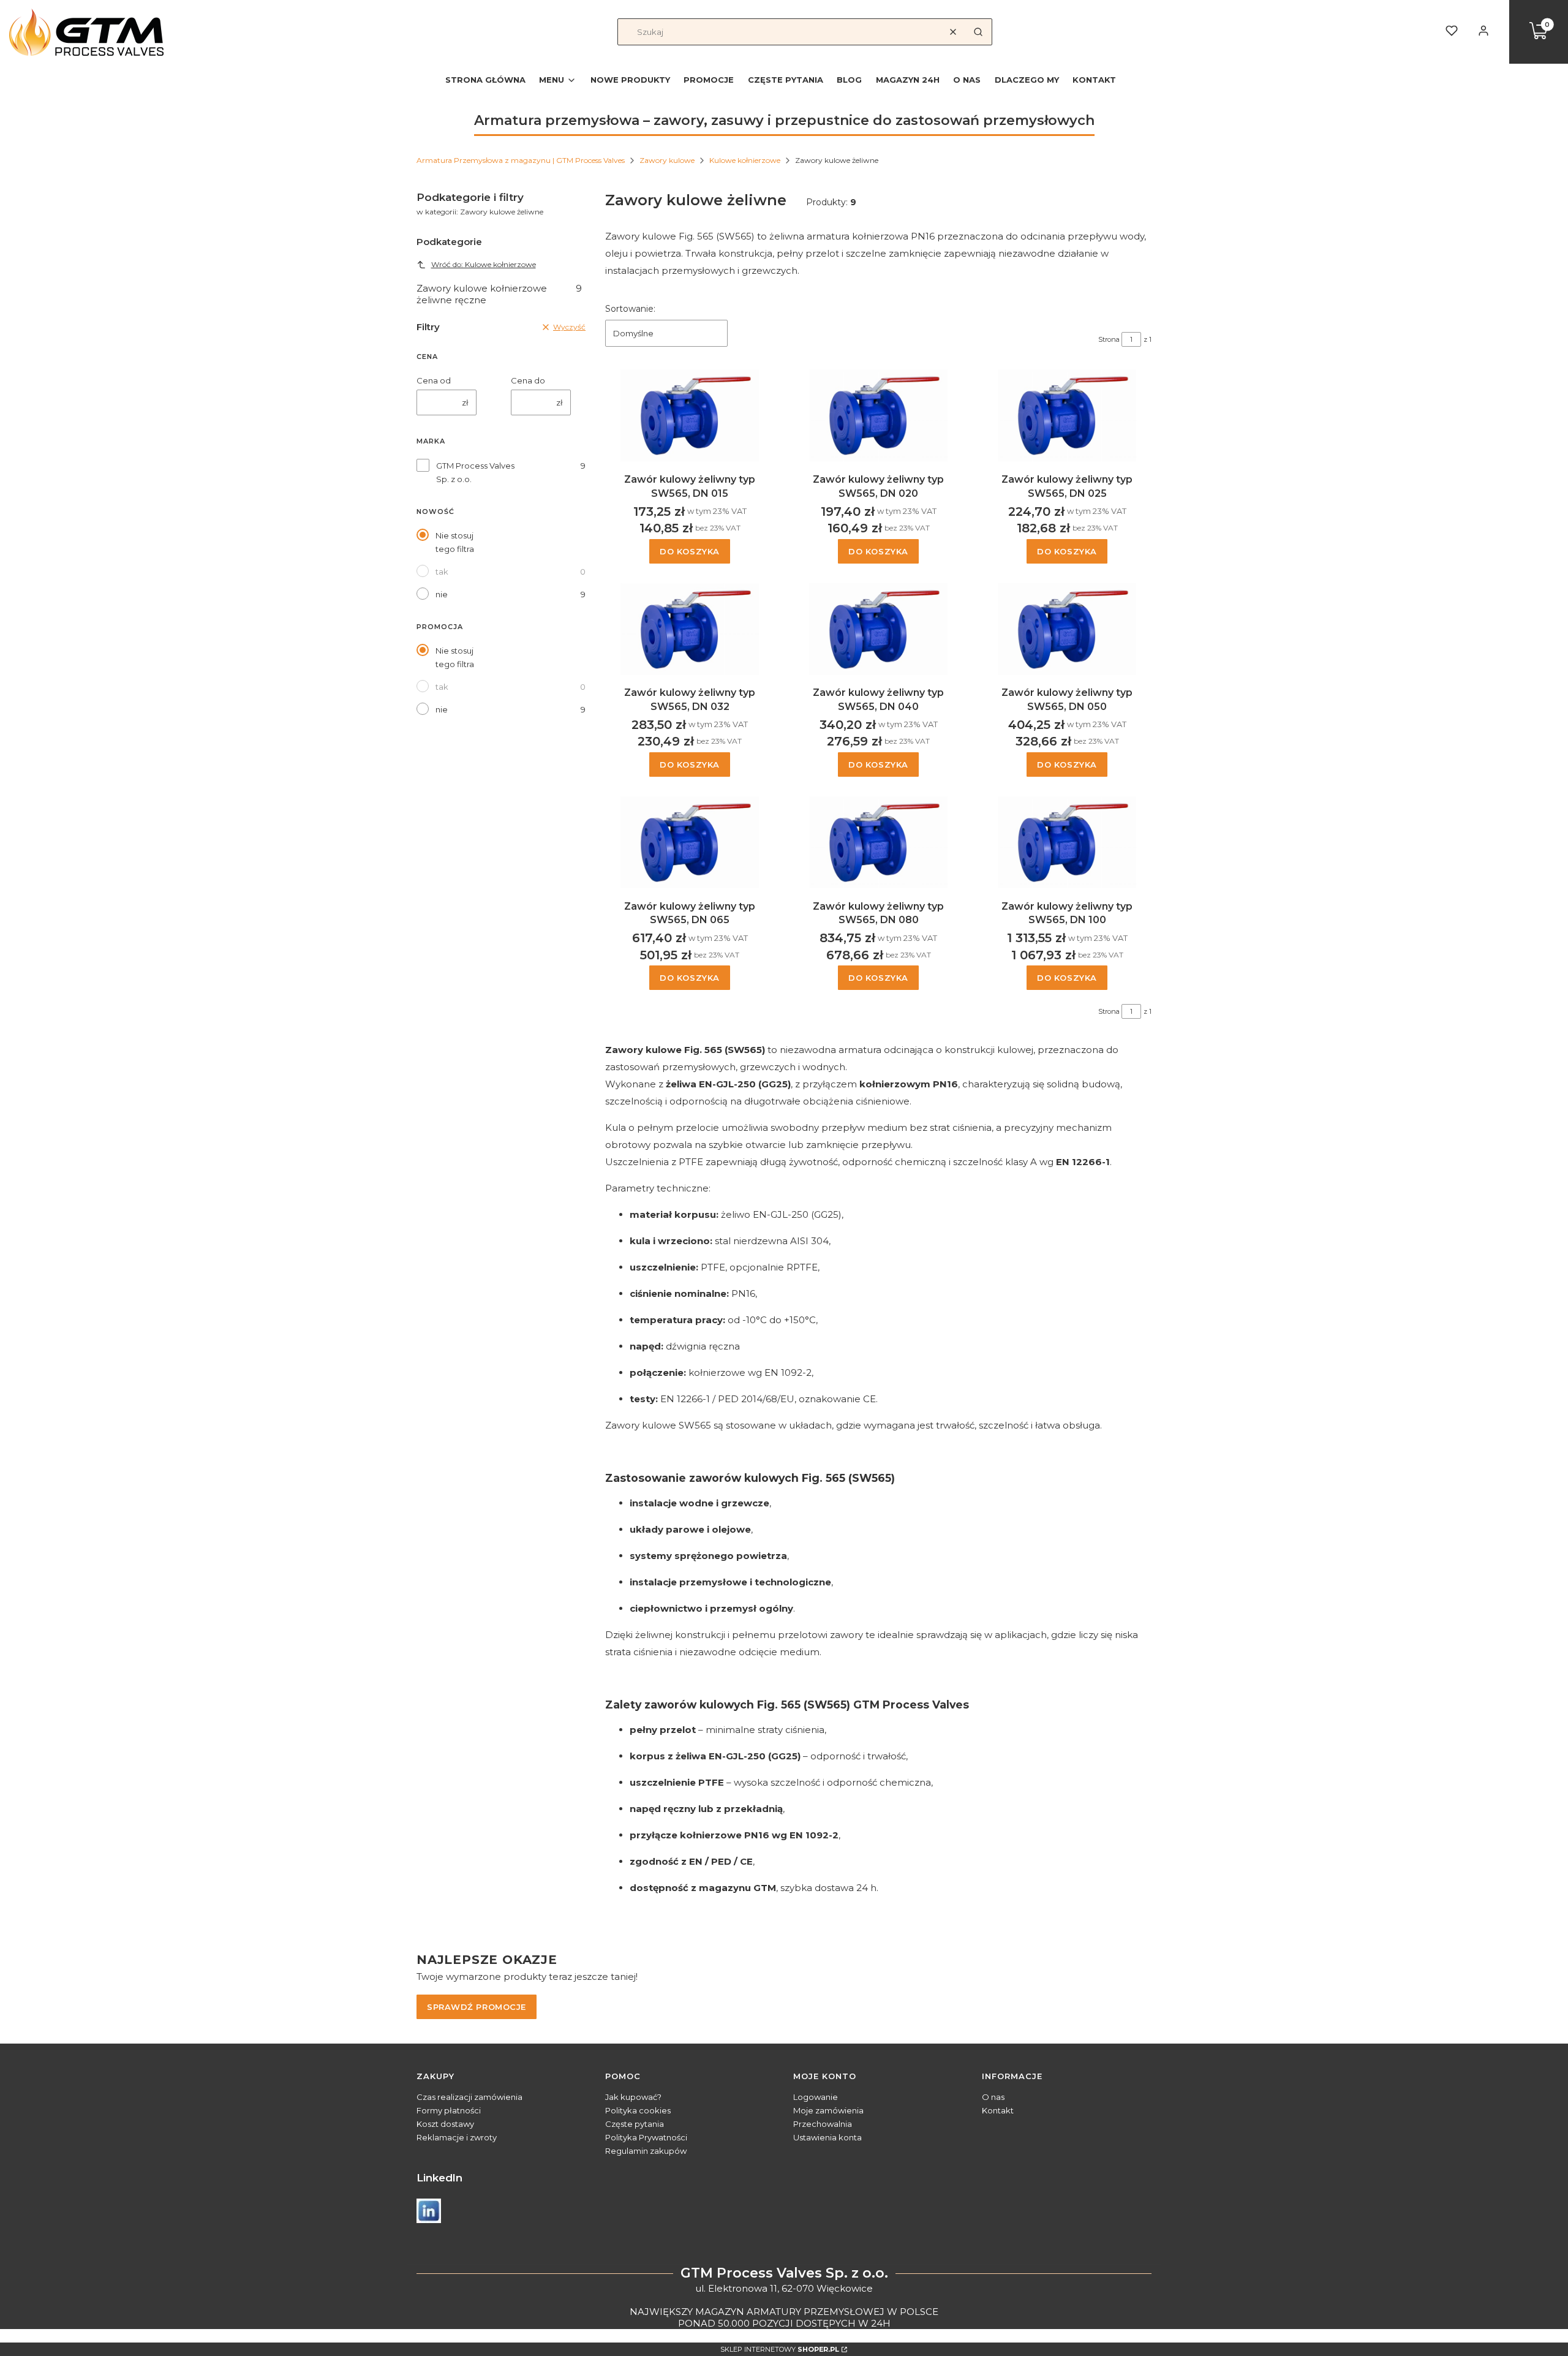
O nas (993, 2097)
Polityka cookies (638, 2110)
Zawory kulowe (667, 160)
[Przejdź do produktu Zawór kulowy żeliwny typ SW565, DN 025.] (1067, 415)
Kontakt (998, 2110)
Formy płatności (449, 2110)
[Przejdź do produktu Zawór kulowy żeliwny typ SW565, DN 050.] (1067, 629)
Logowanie (816, 2097)
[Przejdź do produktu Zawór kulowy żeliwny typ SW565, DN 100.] (1067, 842)
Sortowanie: (630, 309)
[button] (978, 32)
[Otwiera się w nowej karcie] (429, 2211)
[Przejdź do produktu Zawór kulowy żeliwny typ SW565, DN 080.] (878, 842)
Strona (1109, 339)
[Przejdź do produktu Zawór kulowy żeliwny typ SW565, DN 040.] (878, 629)
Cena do (528, 380)
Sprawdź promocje (477, 2007)
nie (442, 594)
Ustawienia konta (827, 2137)
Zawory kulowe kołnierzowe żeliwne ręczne (499, 294)
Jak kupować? (633, 2097)
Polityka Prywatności (646, 2137)
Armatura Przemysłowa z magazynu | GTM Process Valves (521, 160)
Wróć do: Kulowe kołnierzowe (484, 264)
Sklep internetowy (780, 2349)
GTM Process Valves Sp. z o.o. (475, 472)
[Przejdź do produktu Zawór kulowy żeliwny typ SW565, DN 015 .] (690, 415)
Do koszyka (690, 551)
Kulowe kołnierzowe (745, 160)
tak (442, 572)
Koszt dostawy (445, 2124)
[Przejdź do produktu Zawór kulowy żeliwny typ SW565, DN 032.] (690, 629)
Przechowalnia (823, 2124)
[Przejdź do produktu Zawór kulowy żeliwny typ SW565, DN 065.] (690, 842)
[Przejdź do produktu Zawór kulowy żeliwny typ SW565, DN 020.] (878, 415)
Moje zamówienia (828, 2110)
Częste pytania (635, 2124)
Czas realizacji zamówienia (469, 2097)
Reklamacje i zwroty (457, 2137)
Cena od (434, 380)
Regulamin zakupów (646, 2151)
